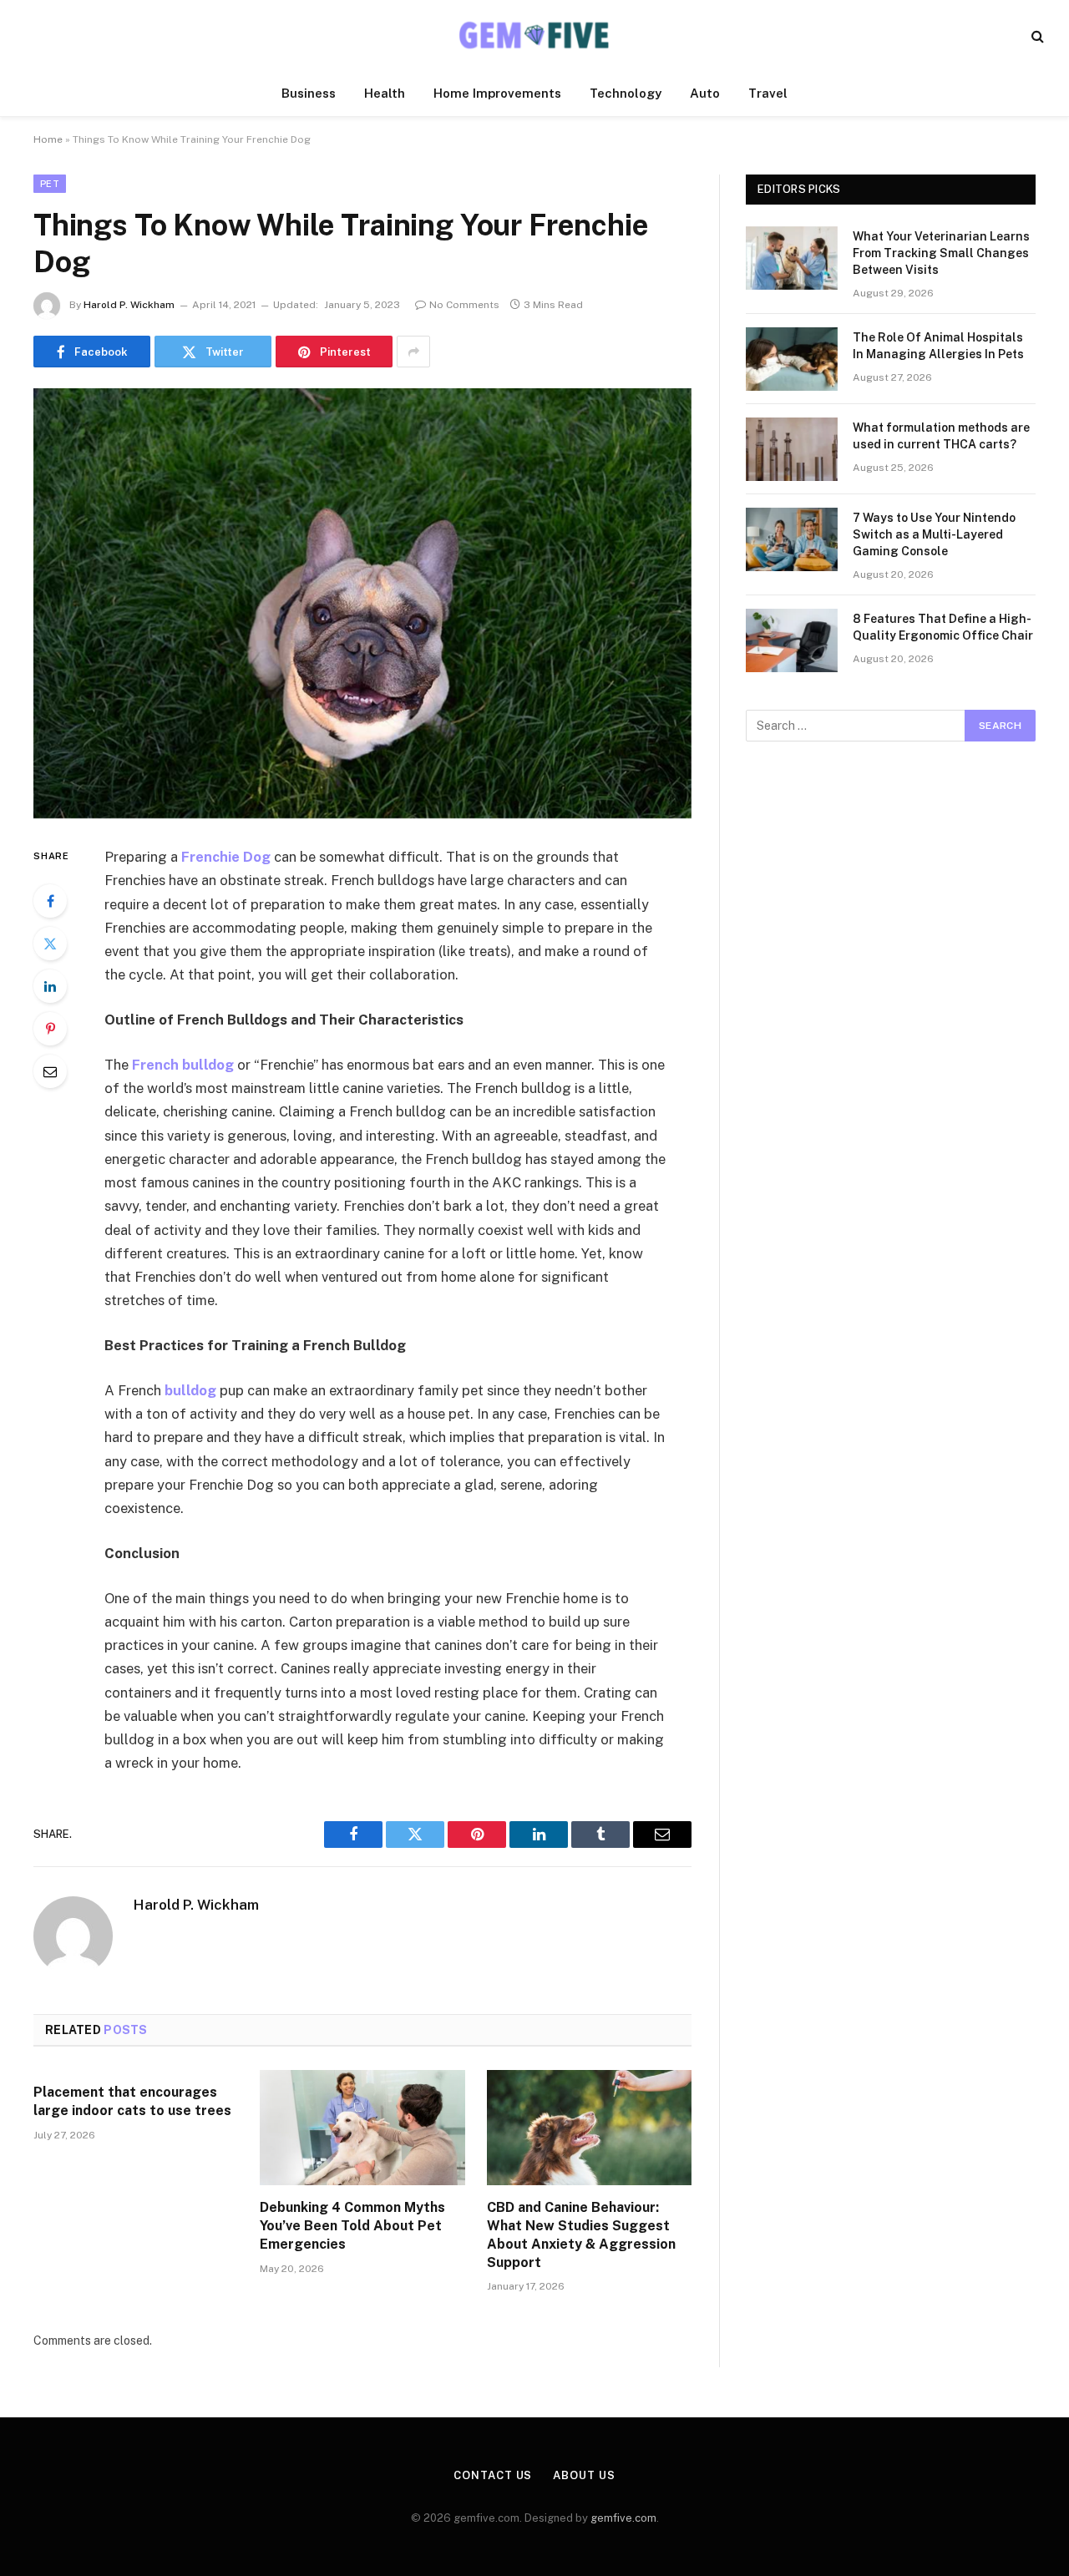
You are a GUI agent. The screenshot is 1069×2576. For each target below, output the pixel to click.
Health (385, 93)
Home (48, 139)
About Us (584, 2475)
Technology (626, 93)
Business (309, 93)
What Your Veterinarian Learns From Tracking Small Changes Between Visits (941, 253)
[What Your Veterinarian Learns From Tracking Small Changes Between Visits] (792, 258)
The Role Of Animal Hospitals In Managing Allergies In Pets (938, 346)
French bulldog (183, 1065)
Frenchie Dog (226, 857)
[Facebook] (50, 901)
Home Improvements (497, 93)
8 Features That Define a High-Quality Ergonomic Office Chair (943, 627)
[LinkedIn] (50, 986)
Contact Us (493, 2475)
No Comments (464, 305)
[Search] (1036, 35)
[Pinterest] (50, 1029)
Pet (50, 184)
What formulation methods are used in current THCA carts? (941, 436)
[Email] (50, 1071)
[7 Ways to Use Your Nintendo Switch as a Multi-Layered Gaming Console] (792, 539)
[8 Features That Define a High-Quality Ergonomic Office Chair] (792, 640)
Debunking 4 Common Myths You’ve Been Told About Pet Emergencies (352, 2226)
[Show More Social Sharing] (413, 352)
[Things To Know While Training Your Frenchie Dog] (362, 603)
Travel (768, 93)
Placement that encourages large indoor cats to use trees (132, 2101)
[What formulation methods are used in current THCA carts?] (792, 449)
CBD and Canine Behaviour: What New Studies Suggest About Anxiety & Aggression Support (581, 2234)
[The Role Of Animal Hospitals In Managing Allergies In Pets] (792, 359)
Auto (705, 93)
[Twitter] (50, 944)
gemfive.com (623, 2518)
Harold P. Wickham (129, 305)
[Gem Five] (534, 35)
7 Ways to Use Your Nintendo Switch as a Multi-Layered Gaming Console (934, 534)
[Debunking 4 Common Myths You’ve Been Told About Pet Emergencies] (362, 2128)
